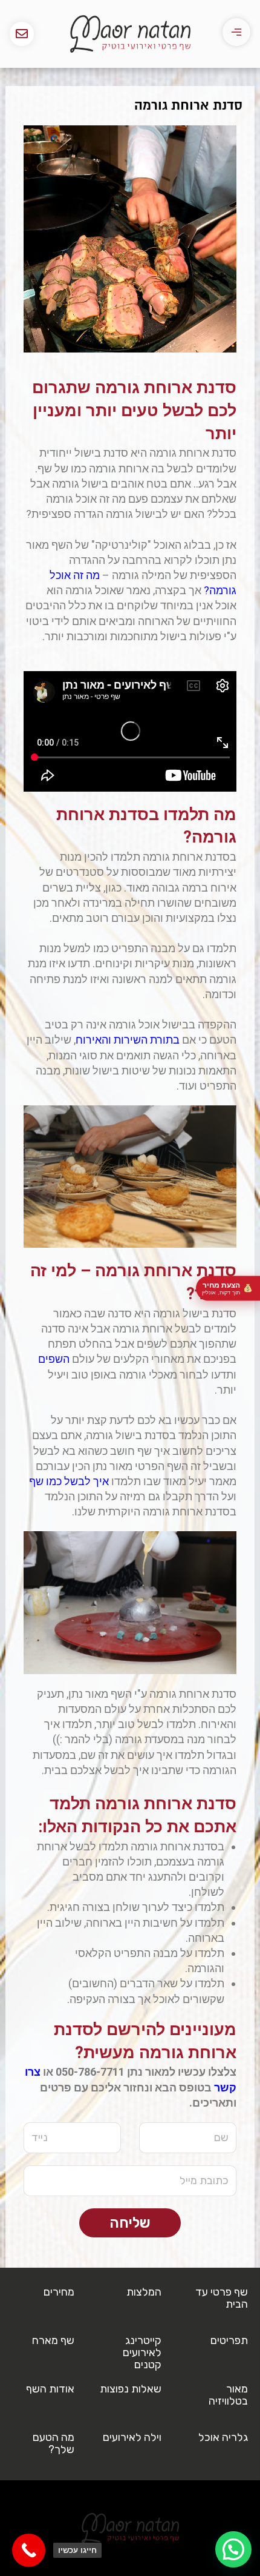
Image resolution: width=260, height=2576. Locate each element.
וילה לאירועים (132, 2437)
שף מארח (53, 2340)
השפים (54, 1359)
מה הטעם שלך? (54, 2443)
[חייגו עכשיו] (29, 2550)
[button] (233, 2549)
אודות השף (50, 2389)
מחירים (59, 2292)
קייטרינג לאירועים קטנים (142, 2353)
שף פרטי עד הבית (222, 2298)
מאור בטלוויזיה (228, 2395)
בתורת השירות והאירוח (128, 1040)
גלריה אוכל (223, 2437)
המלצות (144, 2292)
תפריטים (229, 2340)
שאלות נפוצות (131, 2389)
